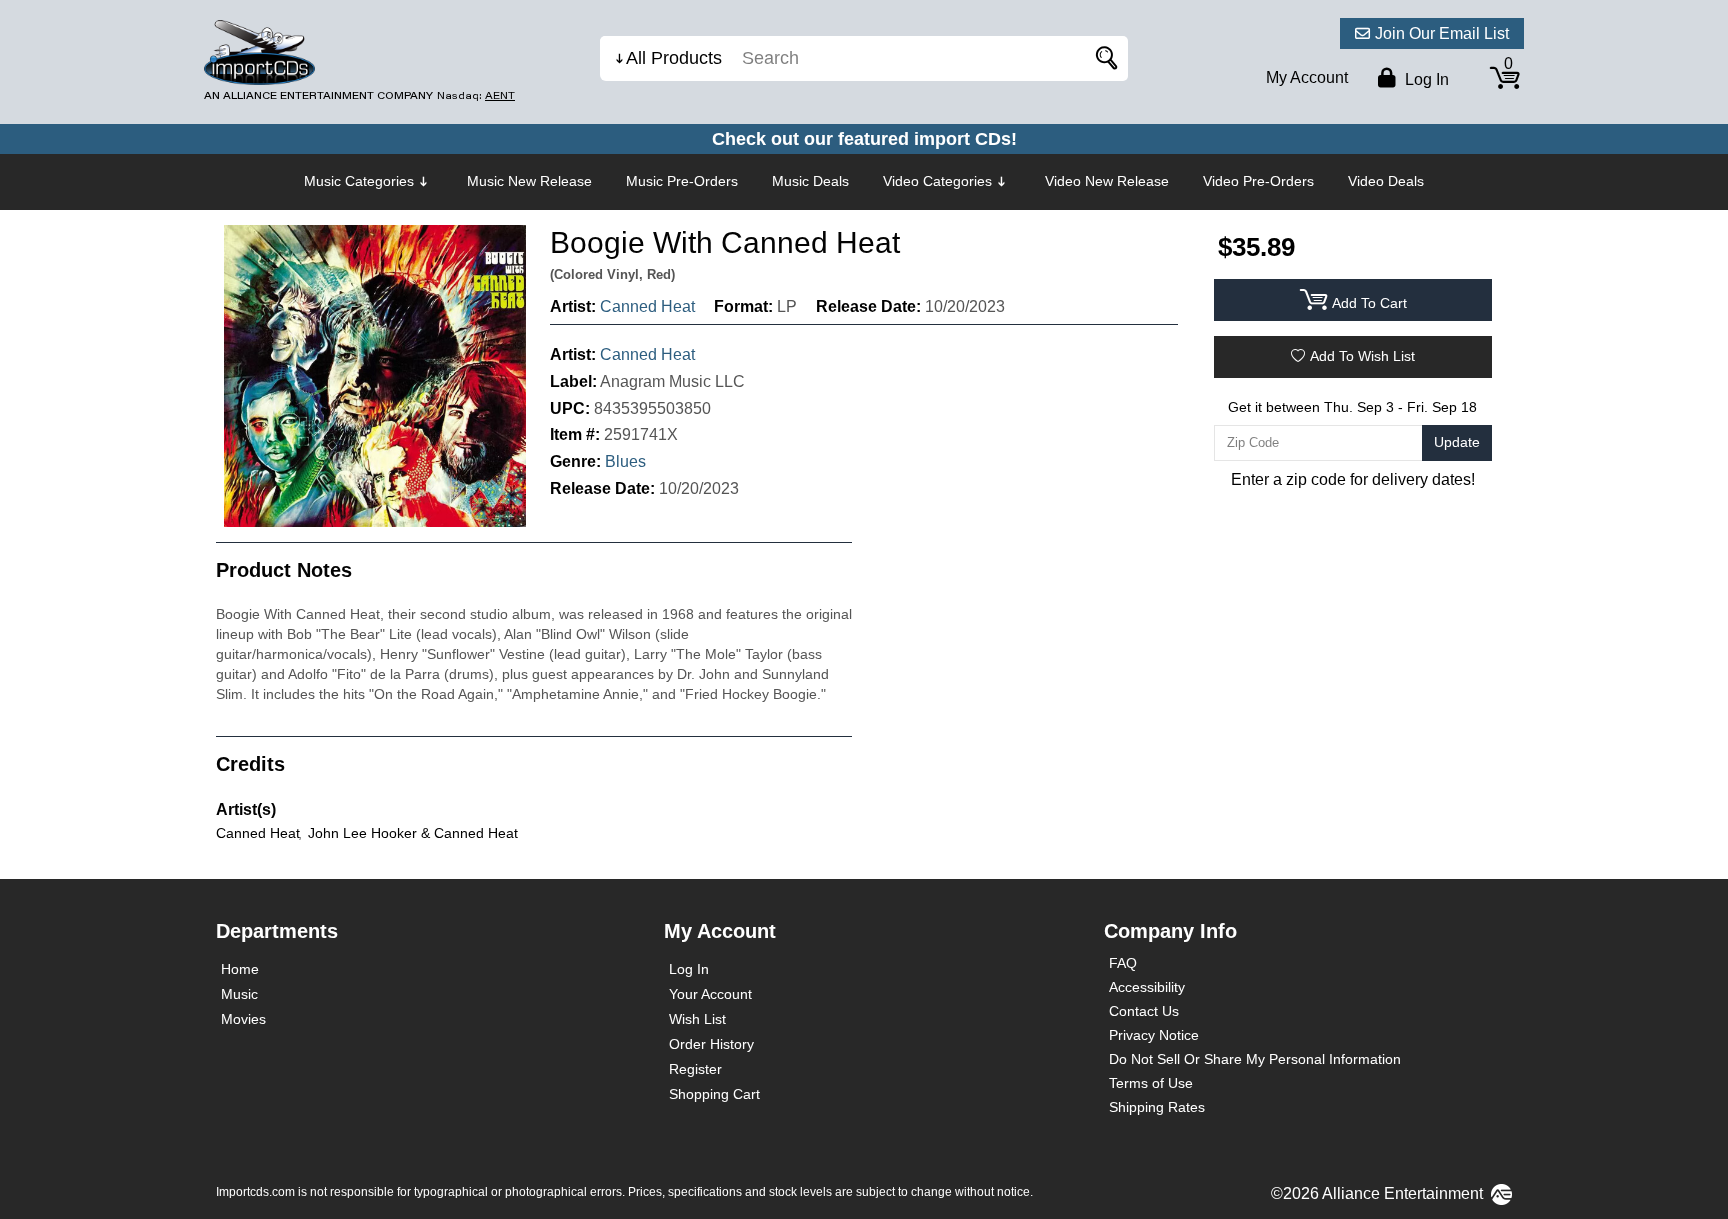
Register (695, 1069)
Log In (689, 969)
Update (1457, 442)
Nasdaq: (476, 95)
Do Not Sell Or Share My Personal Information (1255, 1059)
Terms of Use (1151, 1083)
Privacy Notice (1154, 1035)
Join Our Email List (1442, 33)
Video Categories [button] (937, 181)
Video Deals (1386, 181)
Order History (711, 1044)
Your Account (710, 994)
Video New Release (1107, 181)
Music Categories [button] (359, 181)
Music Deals (810, 181)
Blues (625, 461)
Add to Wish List (1362, 356)
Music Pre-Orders (682, 181)
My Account (1307, 77)
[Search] (1103, 58)
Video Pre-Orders (1258, 181)
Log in (1425, 79)
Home (240, 969)
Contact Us (1144, 1011)
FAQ (1123, 963)
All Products (674, 58)
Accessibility (1147, 987)
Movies (243, 1019)
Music (239, 994)
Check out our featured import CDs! (864, 139)
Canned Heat (647, 306)
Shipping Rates (1157, 1107)
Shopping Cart (714, 1094)
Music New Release (529, 181)
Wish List (697, 1019)
